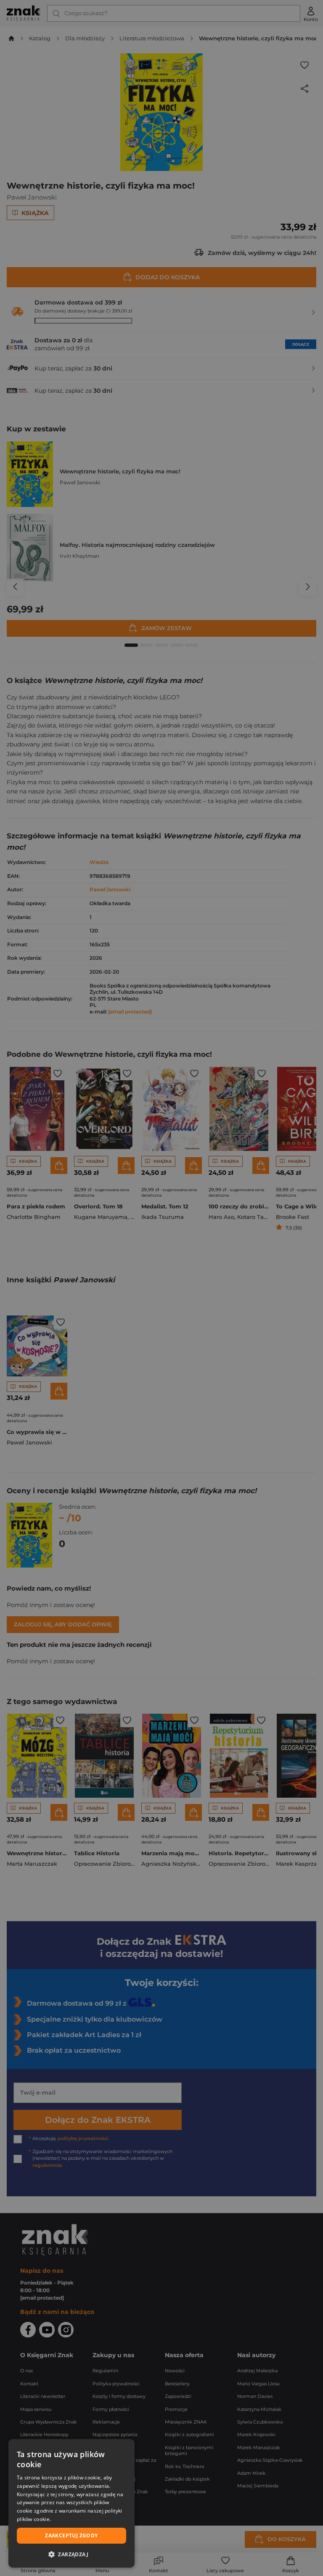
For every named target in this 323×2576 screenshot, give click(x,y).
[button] (71, 2554)
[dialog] (71, 2503)
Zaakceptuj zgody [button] (71, 2535)
